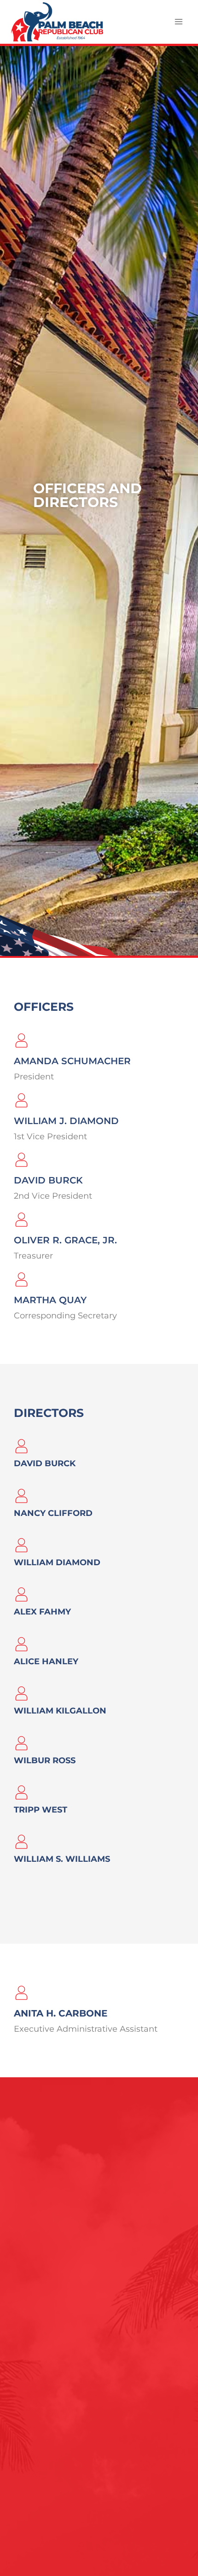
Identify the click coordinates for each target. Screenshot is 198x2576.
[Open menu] (178, 22)
